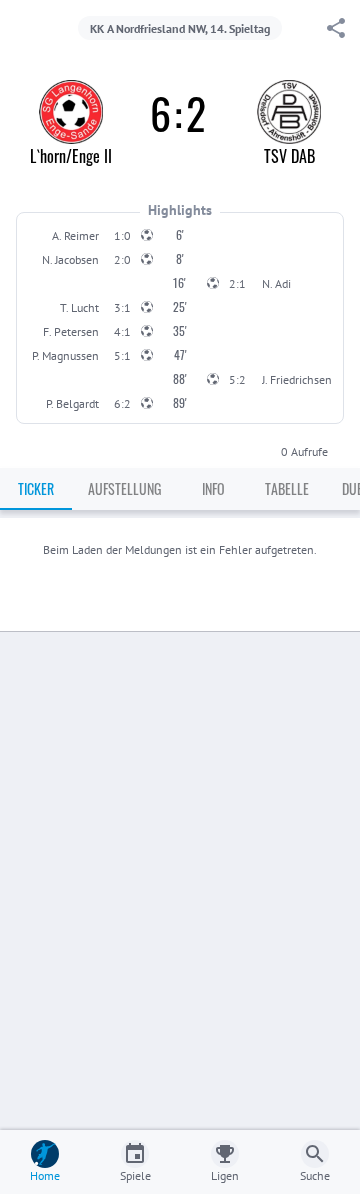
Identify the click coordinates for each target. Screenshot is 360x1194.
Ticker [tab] (36, 488)
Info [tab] (213, 488)
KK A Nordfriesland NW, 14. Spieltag (180, 28)
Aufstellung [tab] (124, 488)
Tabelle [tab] (287, 488)
